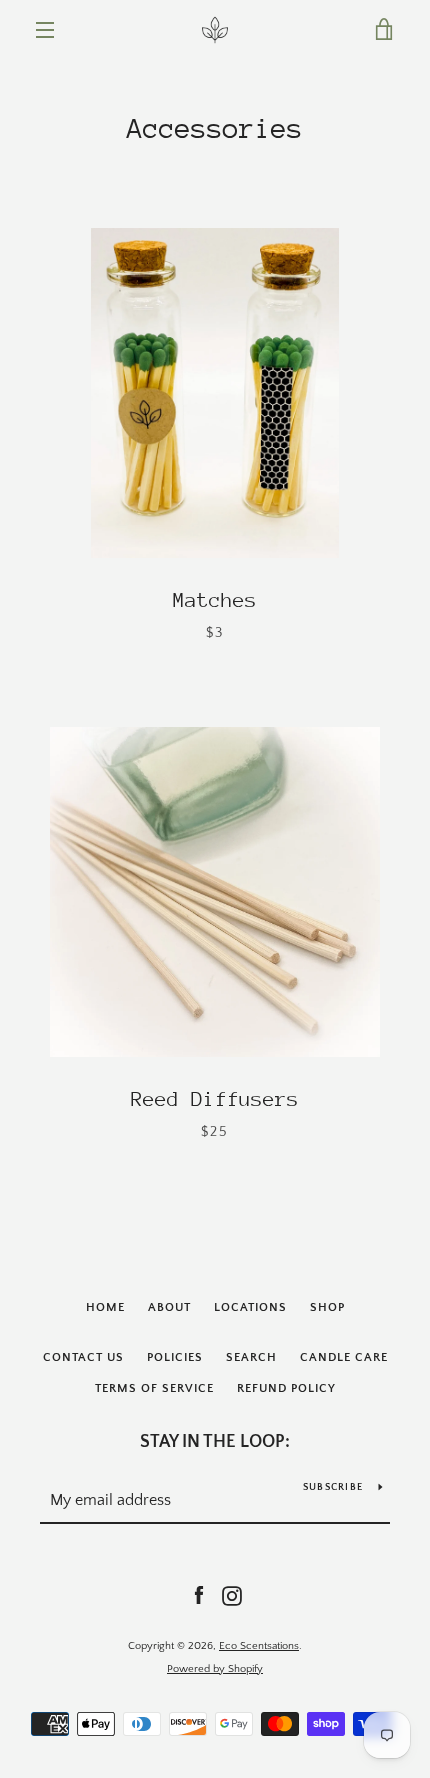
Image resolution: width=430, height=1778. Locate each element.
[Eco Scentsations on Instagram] (232, 1595)
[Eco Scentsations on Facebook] (199, 1595)
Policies (175, 1357)
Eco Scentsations (259, 1646)
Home (105, 1307)
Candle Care (344, 1357)
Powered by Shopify (215, 1669)
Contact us (83, 1357)
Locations (250, 1307)
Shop (327, 1307)
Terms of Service (154, 1388)
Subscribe (333, 1487)
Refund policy (286, 1388)
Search (251, 1357)
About (169, 1307)
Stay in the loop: (215, 1442)
